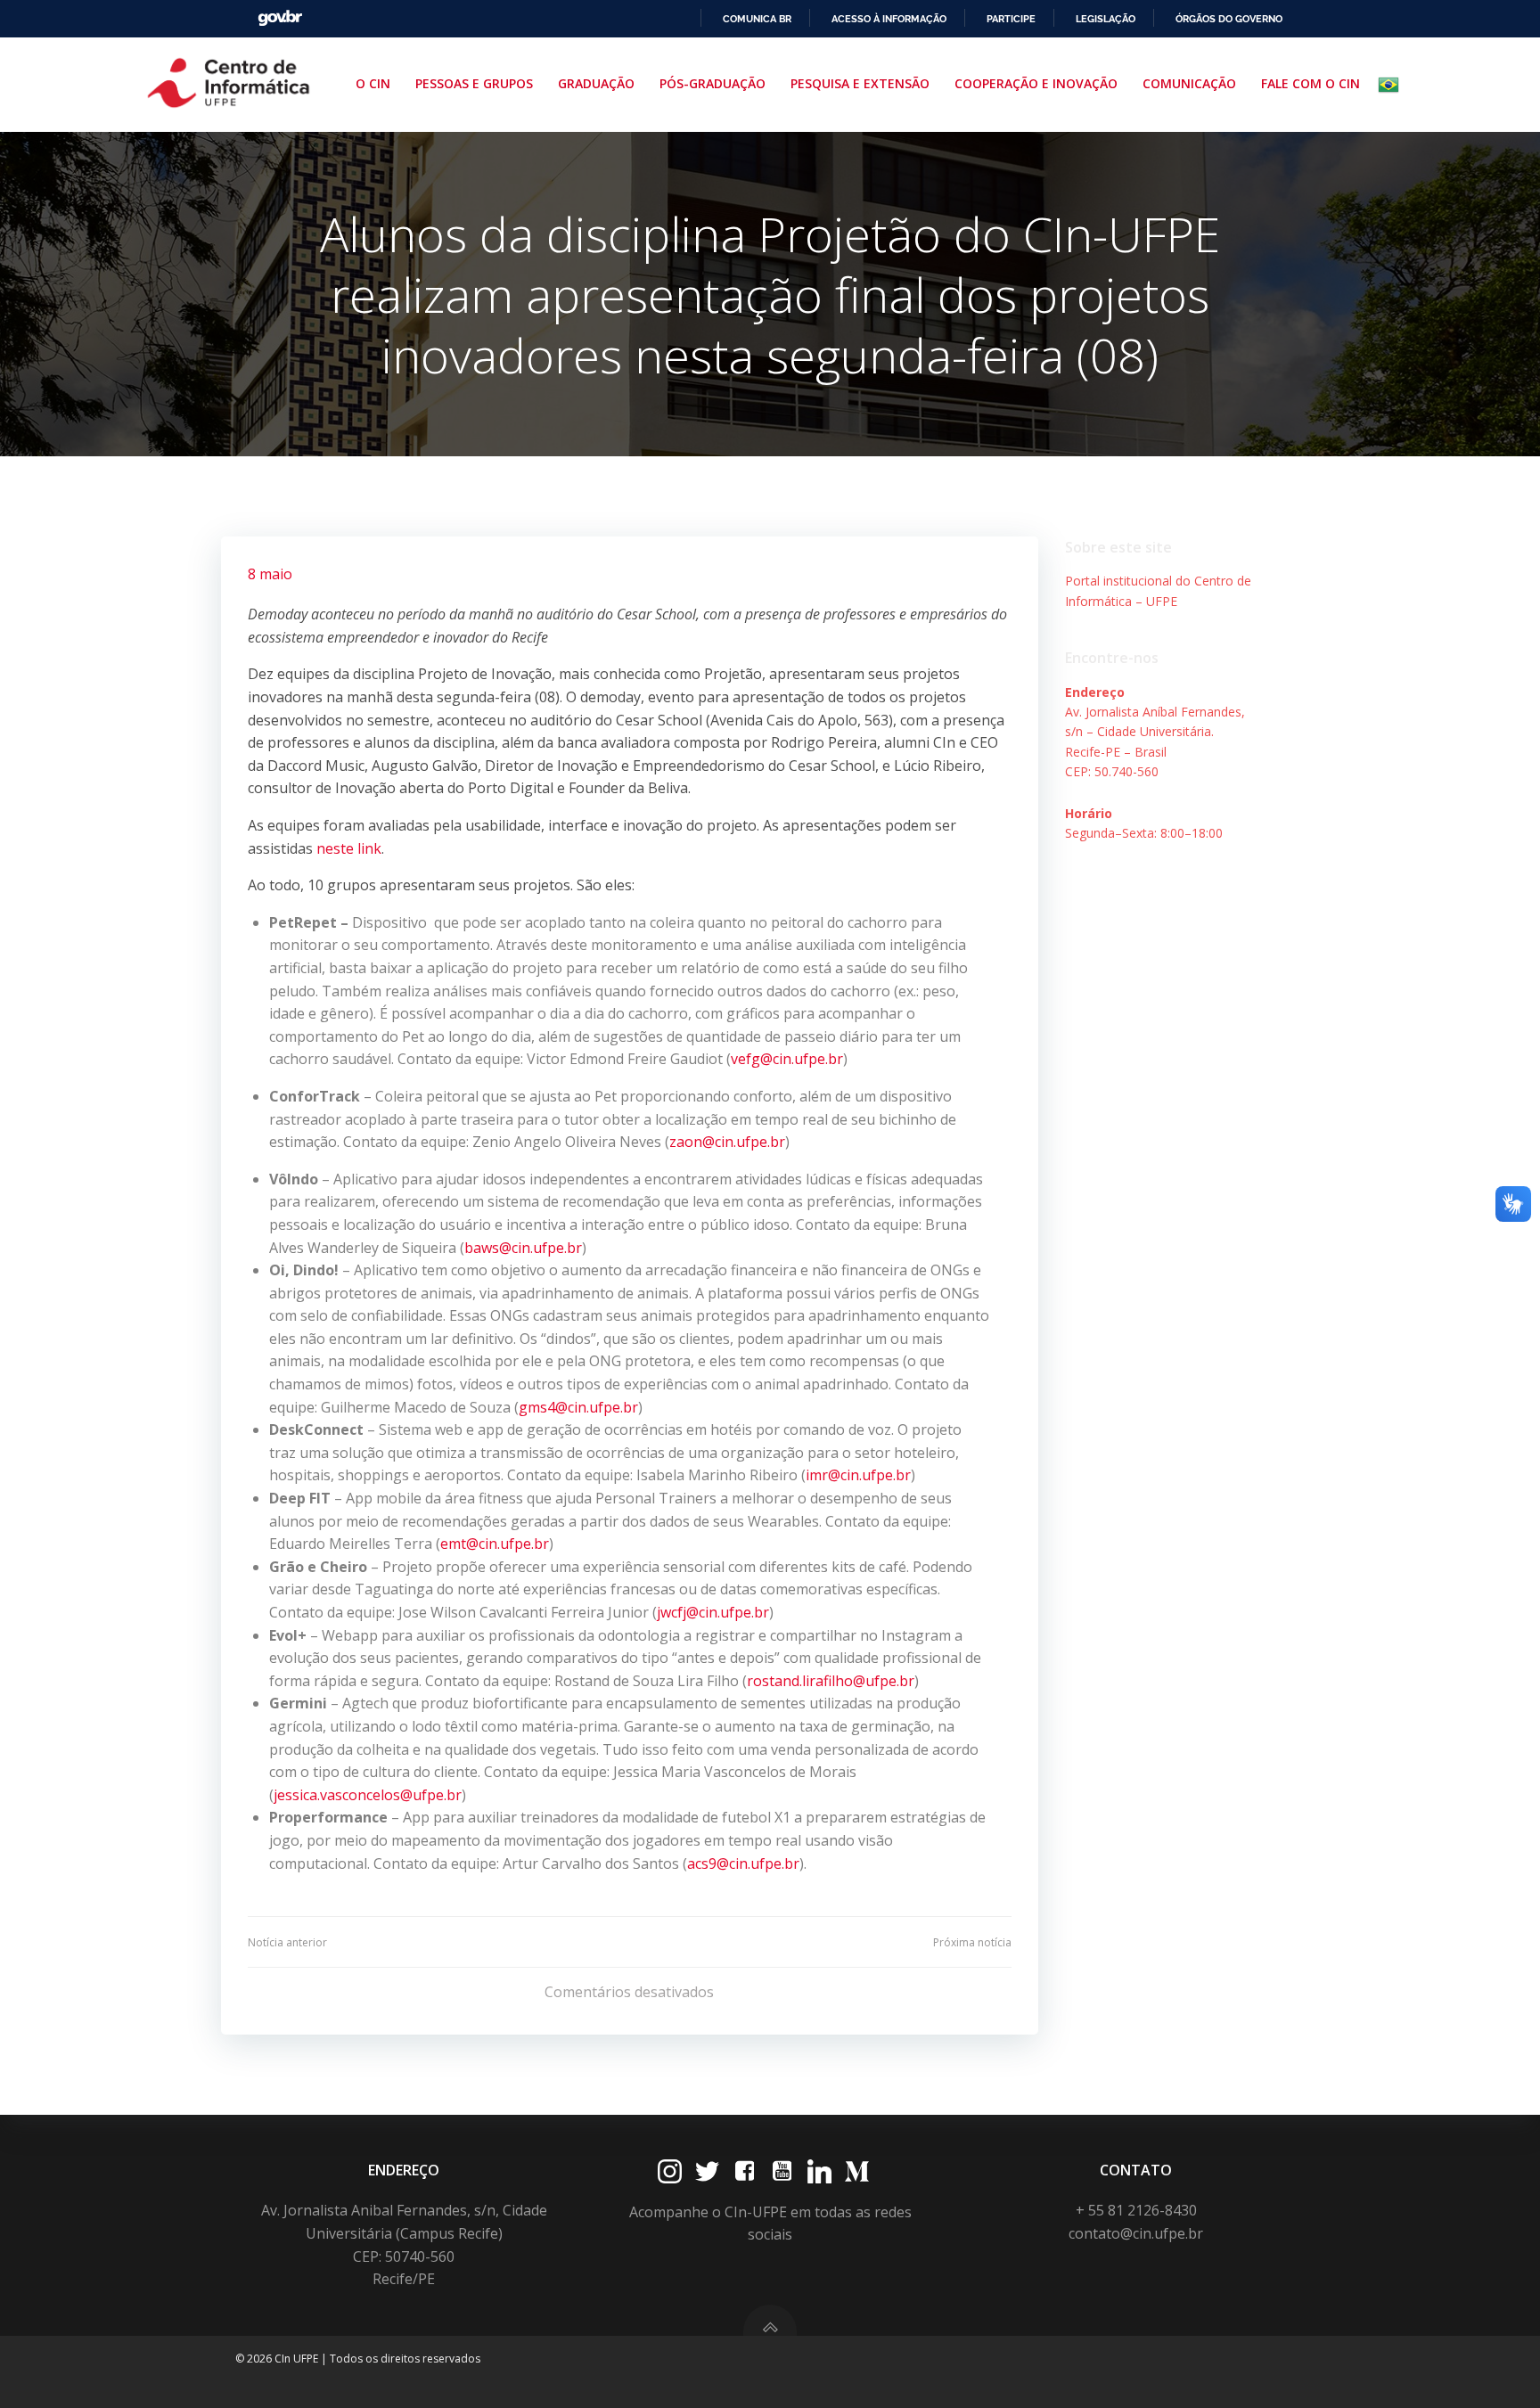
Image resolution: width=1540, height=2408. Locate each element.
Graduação (596, 83)
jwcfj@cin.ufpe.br (713, 1612)
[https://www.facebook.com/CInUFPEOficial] (745, 2171)
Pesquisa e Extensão (860, 83)
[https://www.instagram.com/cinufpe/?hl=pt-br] (670, 2171)
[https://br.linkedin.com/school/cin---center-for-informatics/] (819, 2171)
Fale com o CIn (1311, 83)
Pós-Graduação (713, 83)
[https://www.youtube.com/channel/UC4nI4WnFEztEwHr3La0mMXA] (782, 2171)
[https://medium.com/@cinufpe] (857, 2171)
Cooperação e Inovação (1036, 83)
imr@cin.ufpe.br (858, 1475)
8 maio (270, 574)
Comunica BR (757, 19)
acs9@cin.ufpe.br (743, 1863)
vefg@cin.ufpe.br (787, 1059)
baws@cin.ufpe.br (523, 1248)
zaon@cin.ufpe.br (727, 1142)
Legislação (1106, 19)
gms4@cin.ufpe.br (578, 1407)
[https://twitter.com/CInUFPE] (707, 2171)
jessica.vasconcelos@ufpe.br (368, 1795)
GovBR (280, 18)
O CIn (373, 83)
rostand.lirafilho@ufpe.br (831, 1681)
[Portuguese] (1392, 85)
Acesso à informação (889, 19)
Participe (1011, 19)
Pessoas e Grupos (474, 83)
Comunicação (1189, 83)
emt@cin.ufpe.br (495, 1544)
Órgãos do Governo (1229, 19)
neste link (349, 848)
